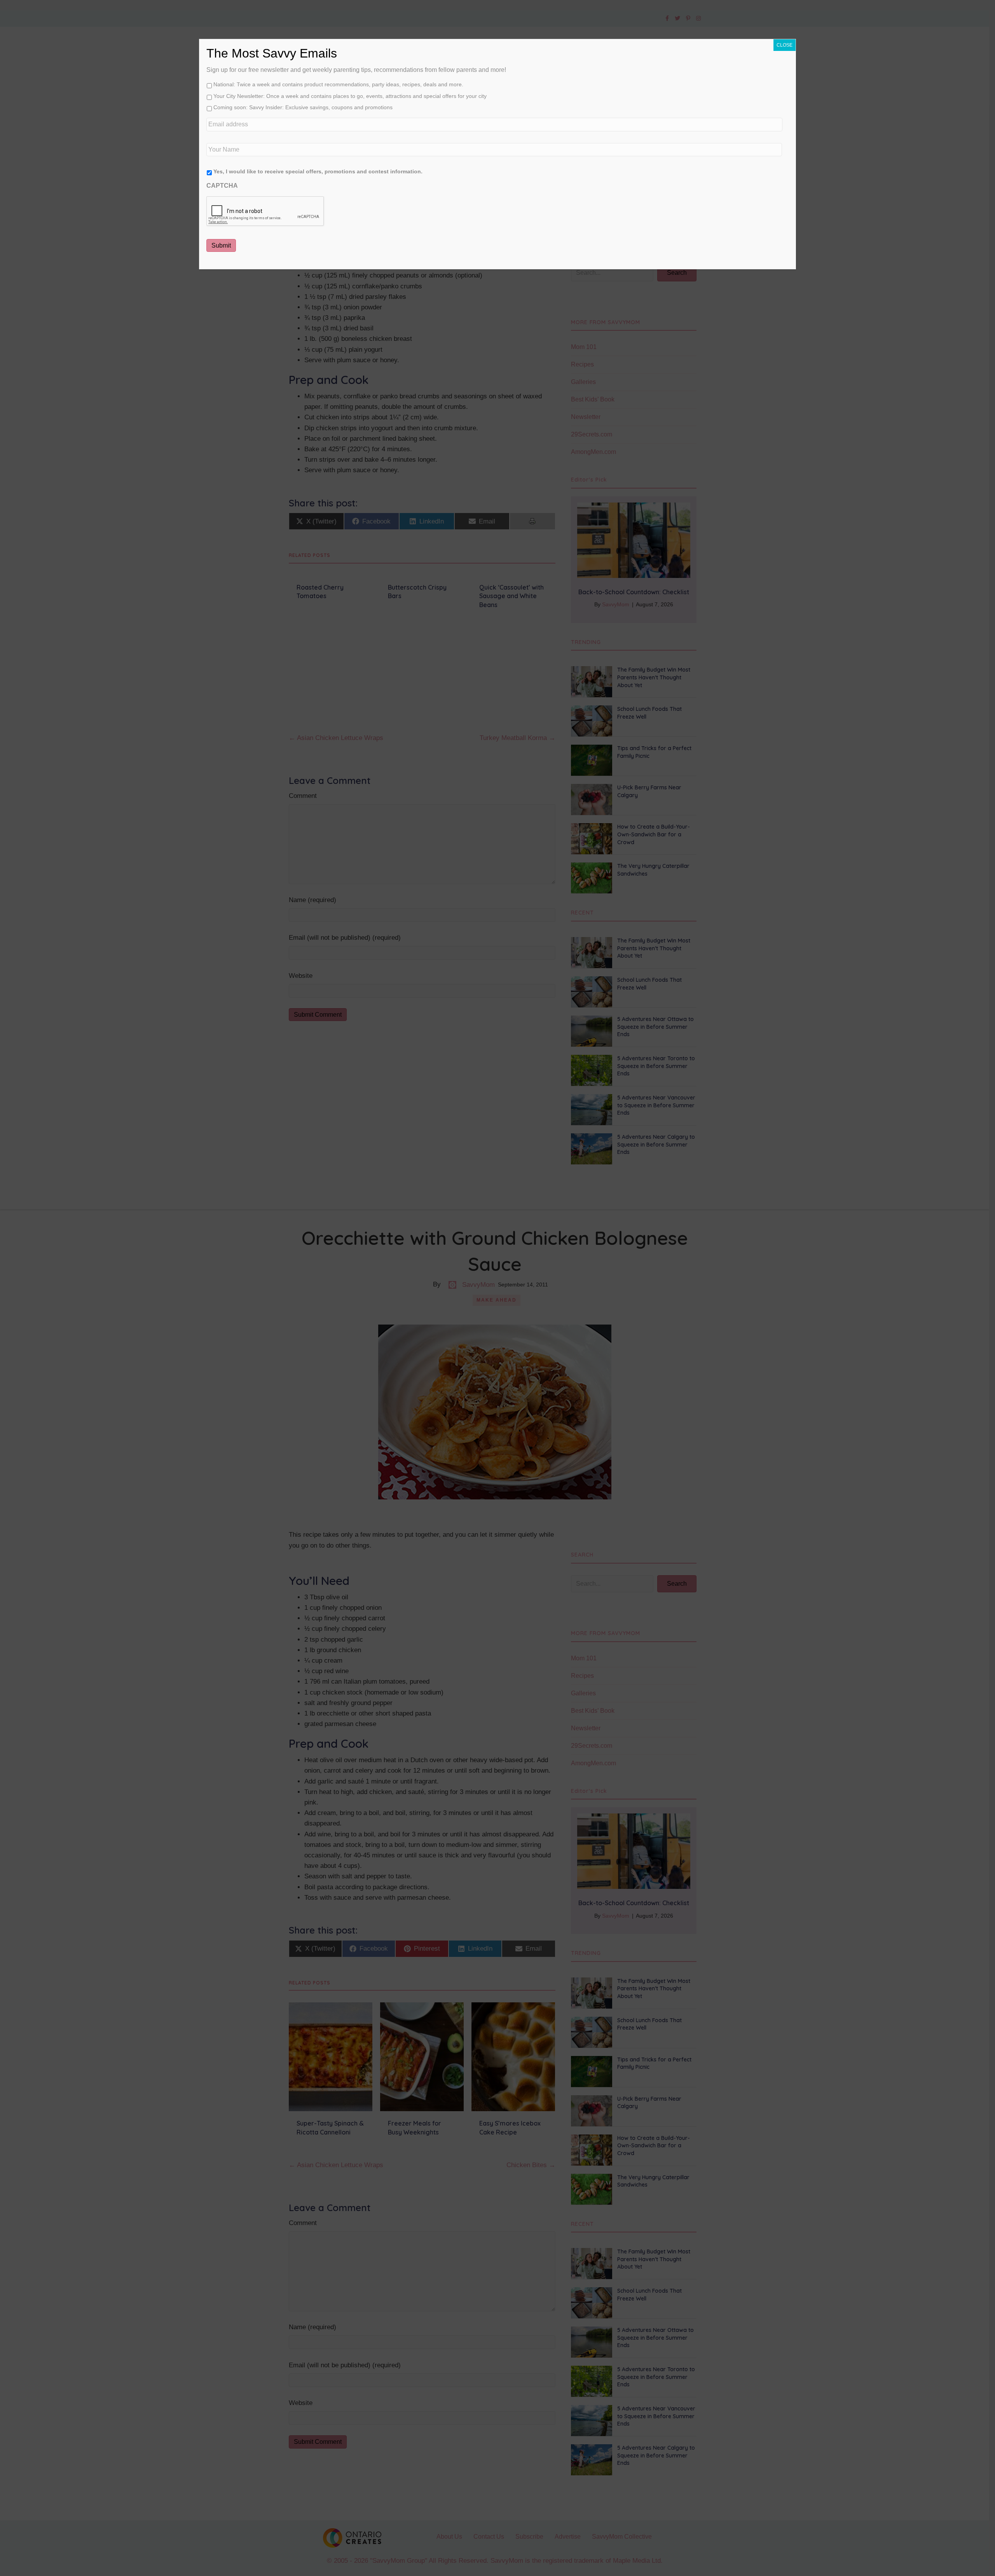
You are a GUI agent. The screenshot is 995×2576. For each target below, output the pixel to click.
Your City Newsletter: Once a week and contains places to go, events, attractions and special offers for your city (350, 96)
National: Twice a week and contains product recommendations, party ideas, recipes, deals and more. (338, 84)
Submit (221, 245)
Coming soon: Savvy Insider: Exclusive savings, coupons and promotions (303, 107)
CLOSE (785, 45)
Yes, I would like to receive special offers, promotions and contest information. (318, 171)
